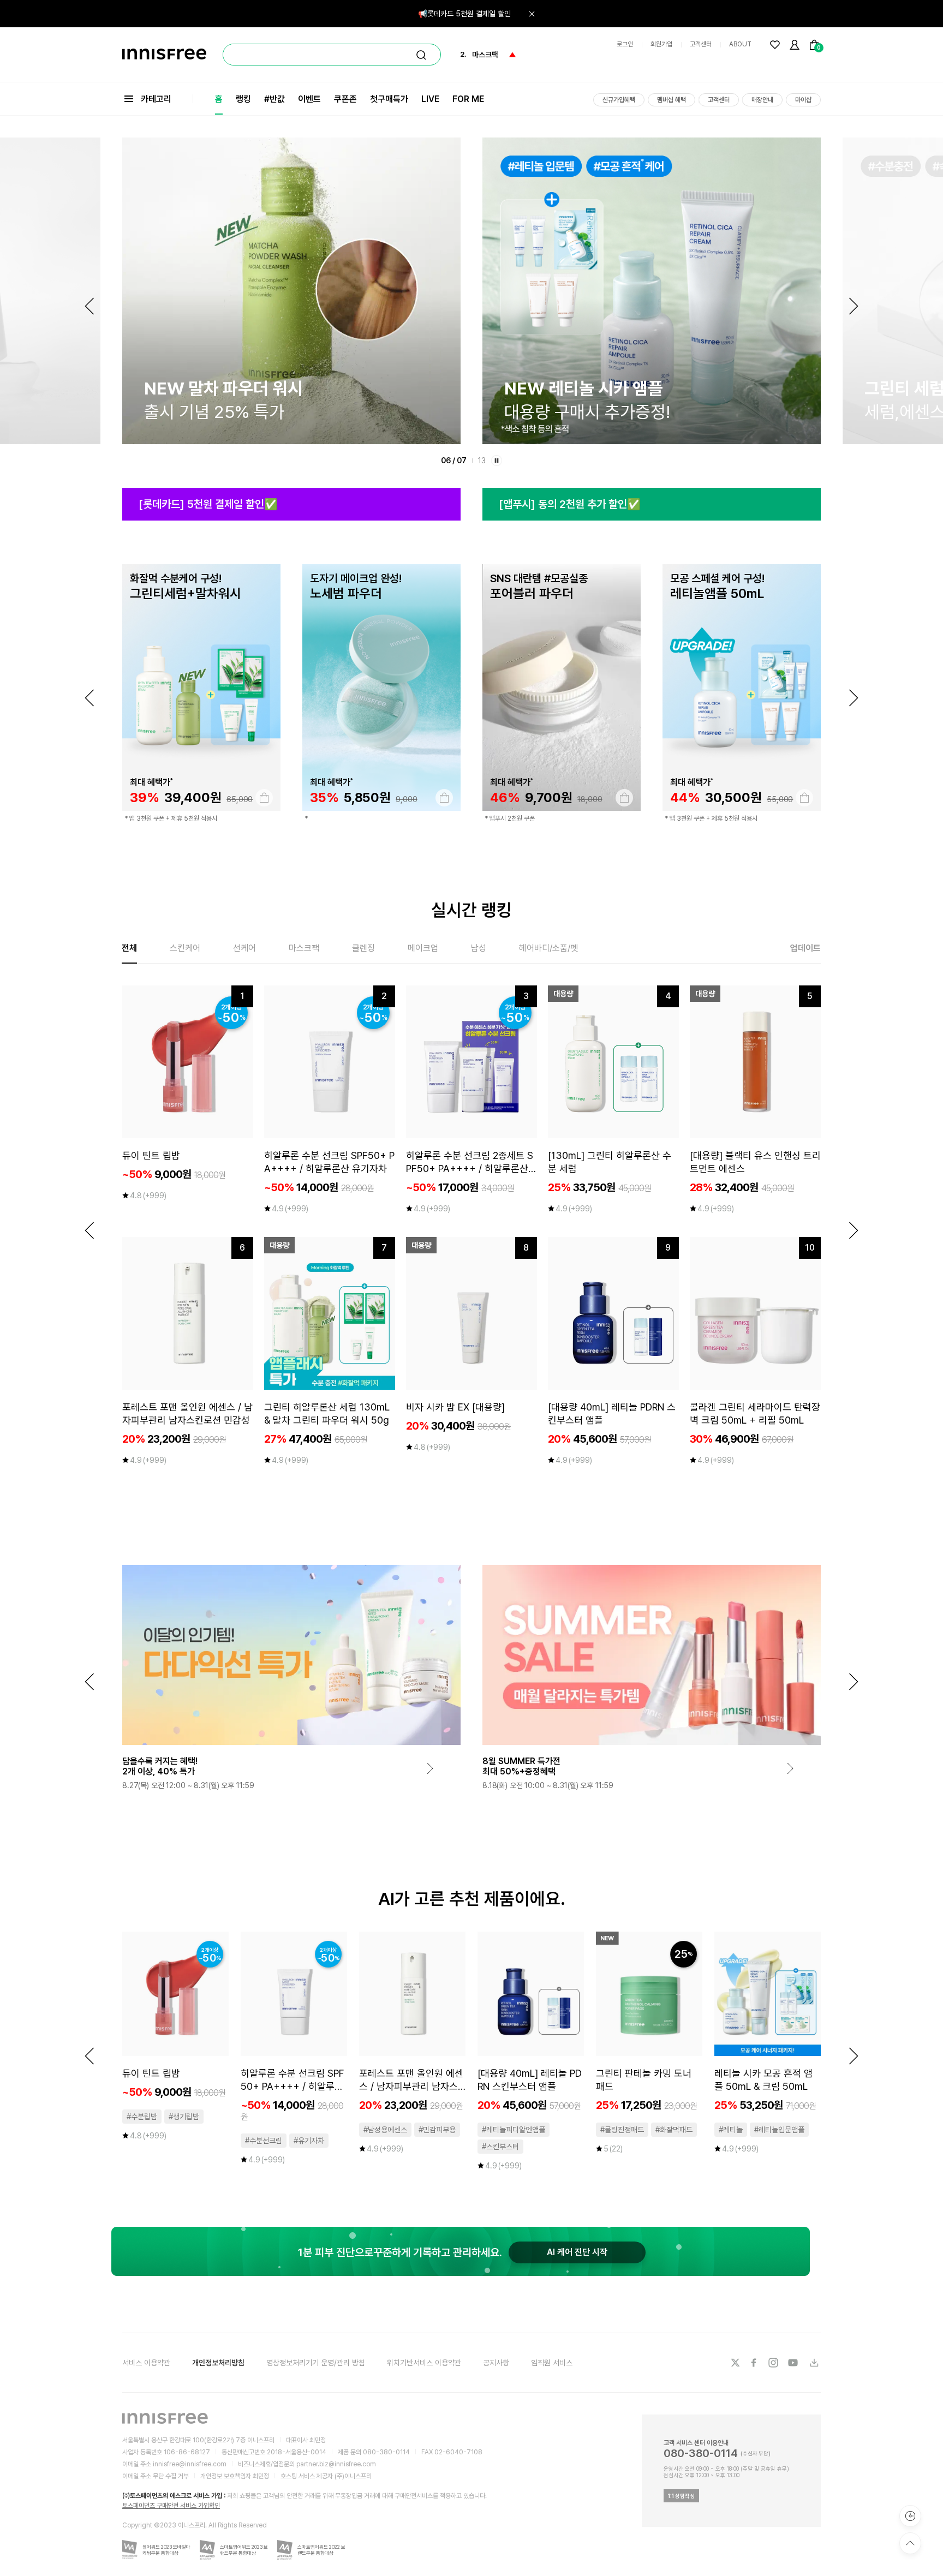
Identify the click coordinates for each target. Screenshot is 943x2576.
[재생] (497, 461)
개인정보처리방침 (218, 2363)
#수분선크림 (264, 2141)
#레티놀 (731, 2130)
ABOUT (740, 44)
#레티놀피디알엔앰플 (514, 2130)
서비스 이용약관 (146, 2363)
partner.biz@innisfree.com (336, 2464)
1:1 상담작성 (681, 2496)
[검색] (421, 55)
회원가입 (661, 44)
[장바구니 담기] (264, 798)
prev (89, 698)
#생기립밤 (184, 2117)
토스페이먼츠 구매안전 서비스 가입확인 (171, 2506)
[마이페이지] (795, 45)
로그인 (625, 44)
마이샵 (803, 100)
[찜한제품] (775, 45)
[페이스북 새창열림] (755, 2363)
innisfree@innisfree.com (190, 2464)
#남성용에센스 (385, 2130)
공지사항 (496, 2363)
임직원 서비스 (552, 2363)
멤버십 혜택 (672, 100)
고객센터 (701, 44)
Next (854, 306)
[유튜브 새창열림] (794, 2363)
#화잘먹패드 (674, 2130)
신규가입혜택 (619, 100)
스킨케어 (185, 948)
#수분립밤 (142, 2117)
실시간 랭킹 (471, 910)
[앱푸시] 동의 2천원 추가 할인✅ (570, 504)
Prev (89, 306)
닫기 (532, 14)
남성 (479, 948)
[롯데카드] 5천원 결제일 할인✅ (208, 504)
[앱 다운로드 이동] (814, 2363)
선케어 (244, 948)
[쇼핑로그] (910, 2516)
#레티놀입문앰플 (779, 2130)
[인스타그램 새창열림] (774, 2363)
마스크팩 (304, 948)
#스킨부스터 (500, 2147)
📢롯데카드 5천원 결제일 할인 (464, 14)
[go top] (910, 2543)
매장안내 (762, 100)
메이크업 (423, 948)
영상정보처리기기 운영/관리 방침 (316, 2363)
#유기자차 (309, 2141)
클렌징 (363, 948)
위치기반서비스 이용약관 (424, 2363)
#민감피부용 (437, 2130)
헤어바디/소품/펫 (548, 948)
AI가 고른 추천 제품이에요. (472, 1899)
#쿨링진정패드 (622, 2130)
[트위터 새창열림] (735, 2363)
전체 (129, 948)
